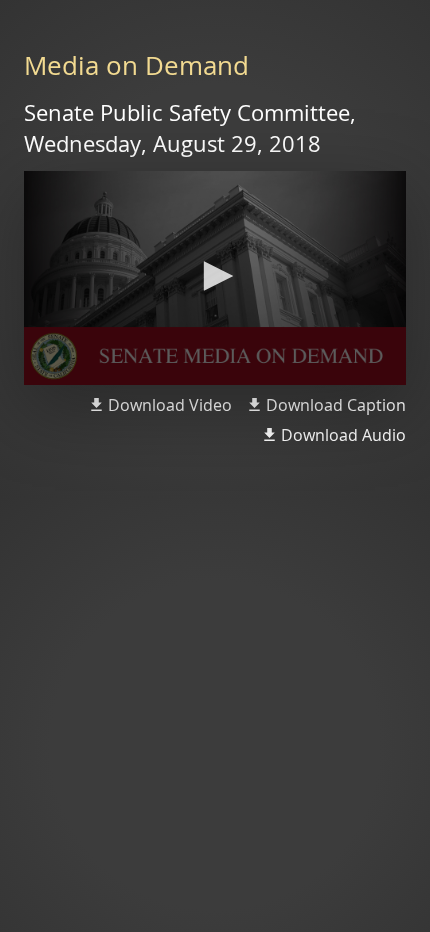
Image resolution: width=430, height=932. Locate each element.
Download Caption (336, 405)
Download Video (170, 405)
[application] (215, 278)
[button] (215, 276)
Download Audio (343, 435)
